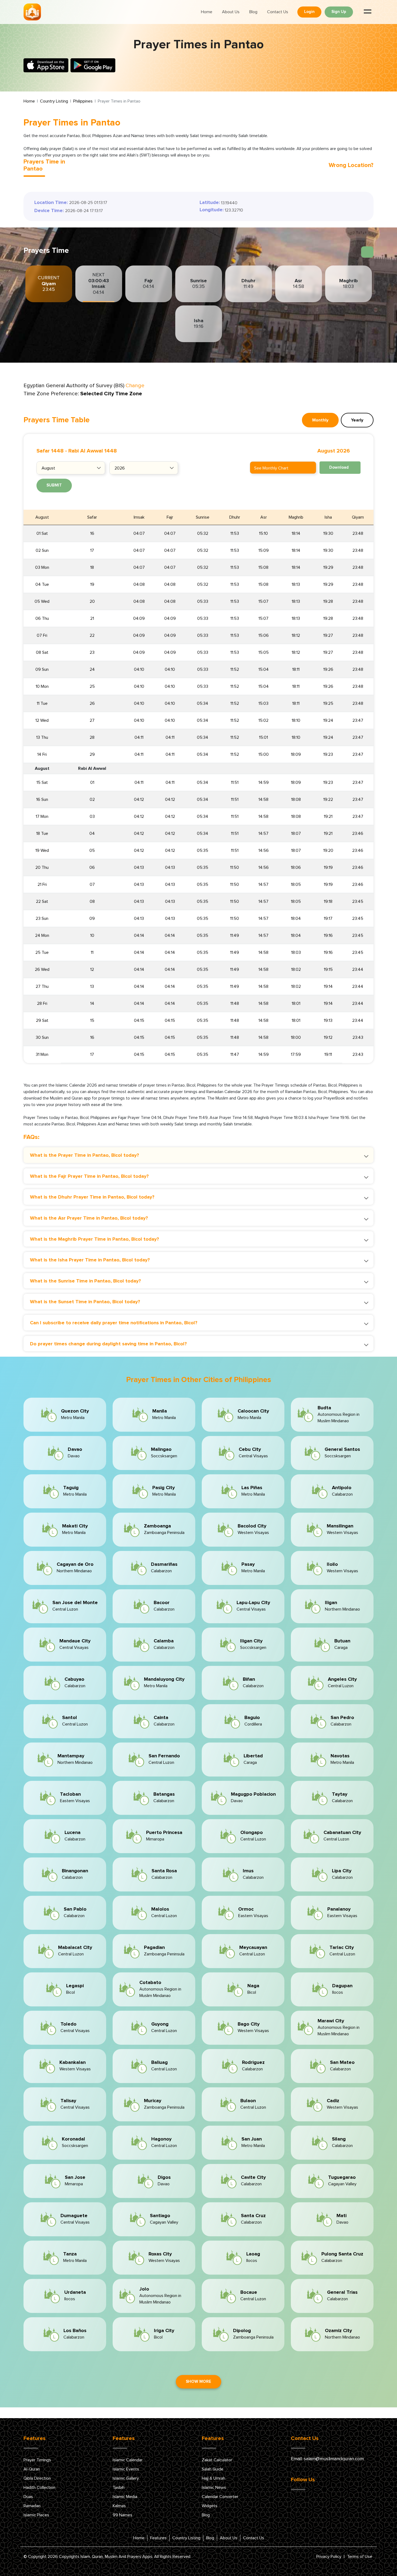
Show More (198, 2382)
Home (207, 12)
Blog (253, 12)
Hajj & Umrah (213, 2478)
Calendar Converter (220, 2497)
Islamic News (214, 2487)
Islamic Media (125, 2497)
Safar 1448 (50, 451)
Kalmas (119, 2506)
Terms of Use (360, 2557)
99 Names (122, 2515)
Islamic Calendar (128, 2460)
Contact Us (278, 12)
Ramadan (32, 2506)
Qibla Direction (37, 2478)
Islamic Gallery (126, 2478)
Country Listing (54, 101)
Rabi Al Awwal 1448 (93, 451)
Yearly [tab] (357, 420)
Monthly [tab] (320, 420)
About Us (231, 12)
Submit (54, 485)
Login (309, 12)
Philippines (83, 101)
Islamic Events (126, 2469)
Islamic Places (36, 2515)
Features (158, 2538)
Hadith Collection (39, 2487)
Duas (28, 2497)
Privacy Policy (329, 2557)
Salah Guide (213, 2469)
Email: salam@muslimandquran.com (327, 2459)
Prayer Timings (37, 2460)
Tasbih (119, 2487)
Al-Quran (32, 2469)
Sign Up (339, 12)
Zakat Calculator (217, 2460)
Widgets (210, 2506)
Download (339, 467)
